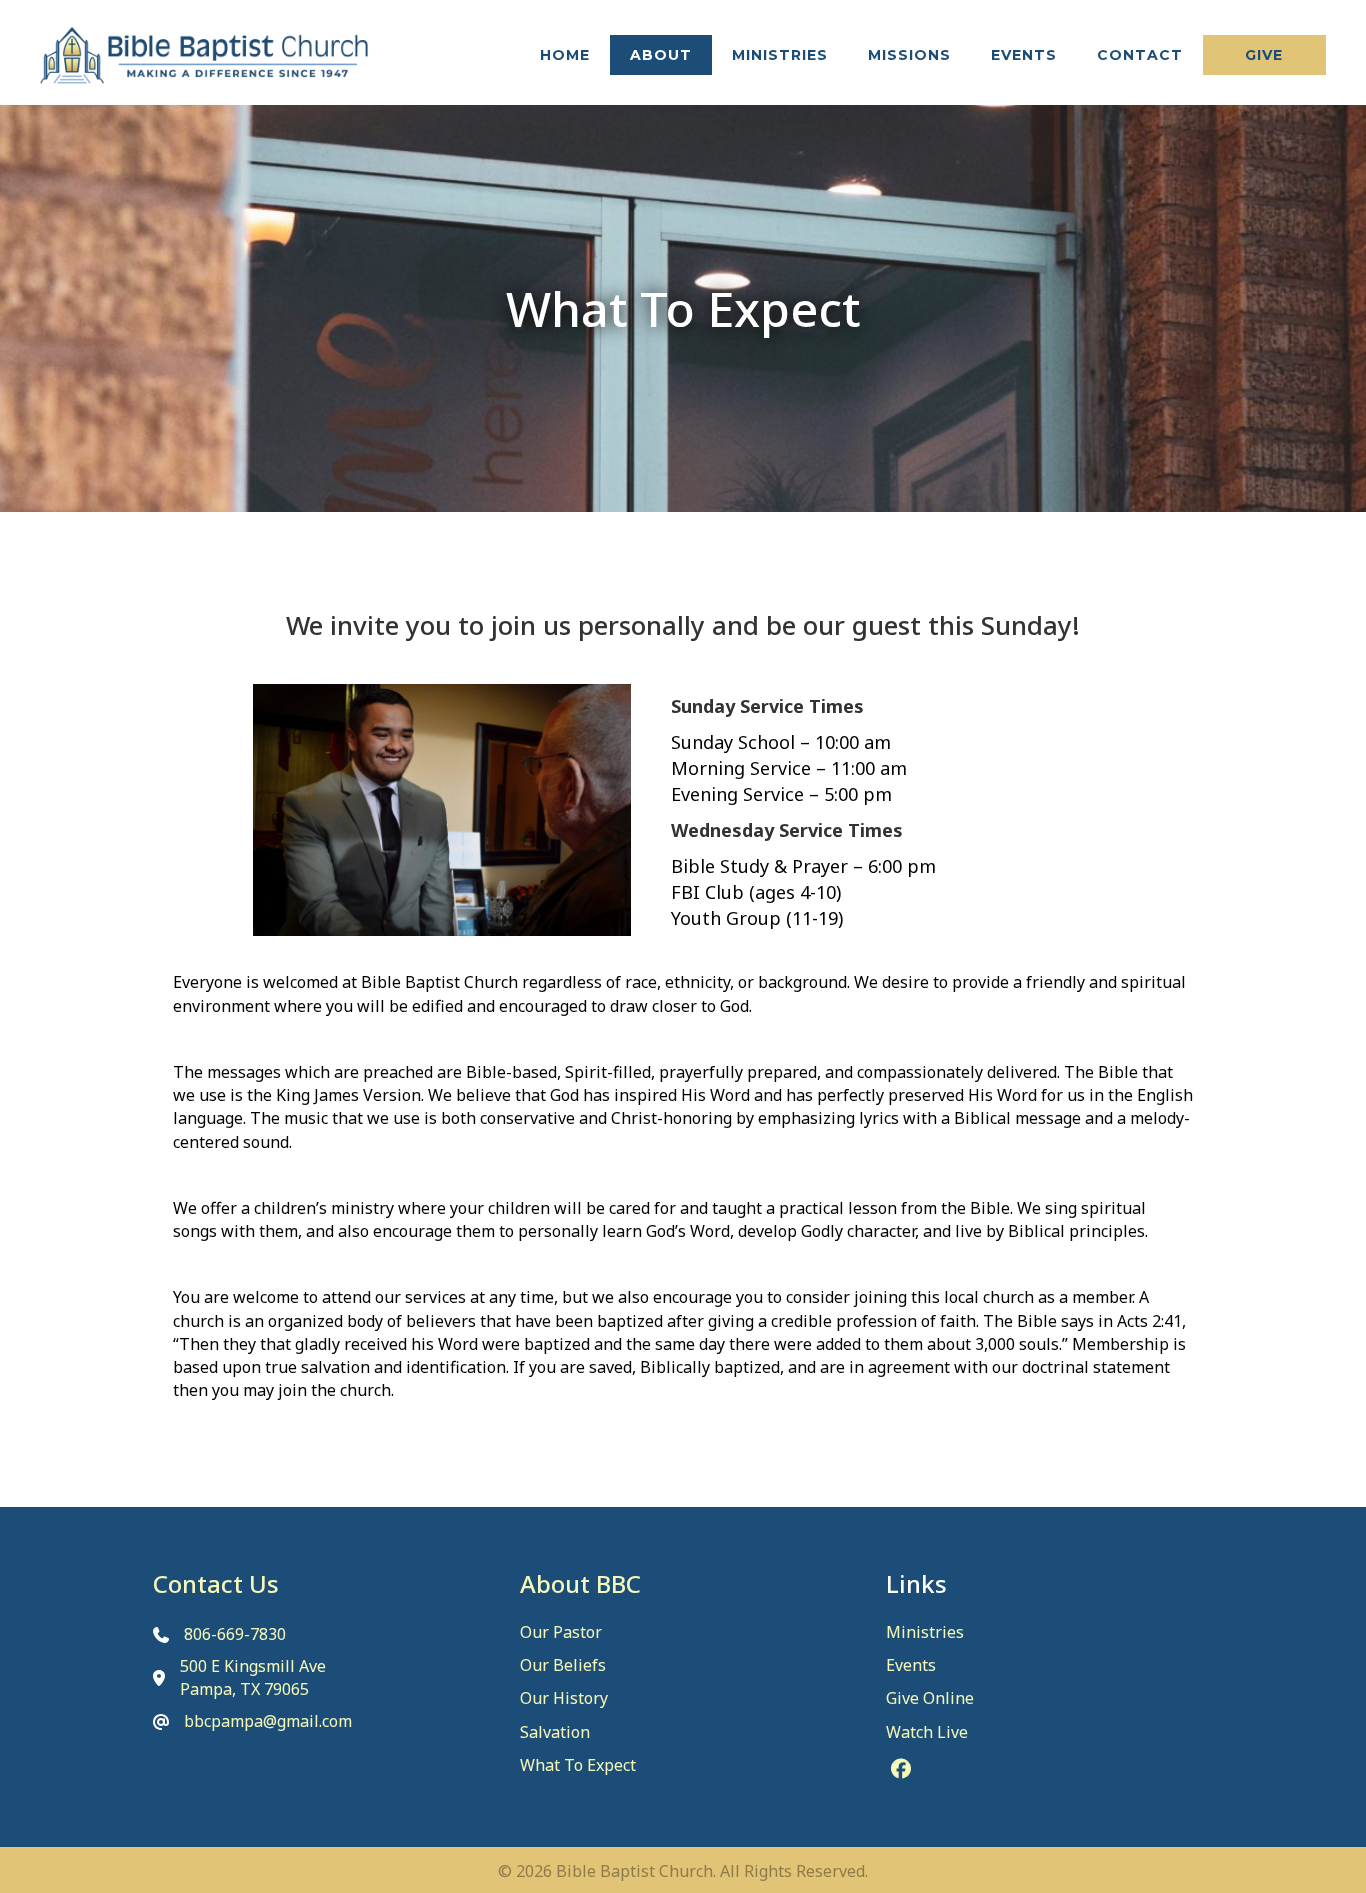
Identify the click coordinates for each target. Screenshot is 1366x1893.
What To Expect (578, 1765)
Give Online (930, 1698)
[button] (1264, 55)
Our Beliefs (563, 1665)
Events (911, 1665)
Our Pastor (561, 1632)
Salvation (555, 1732)
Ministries (925, 1632)
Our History (564, 1698)
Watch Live (927, 1732)
